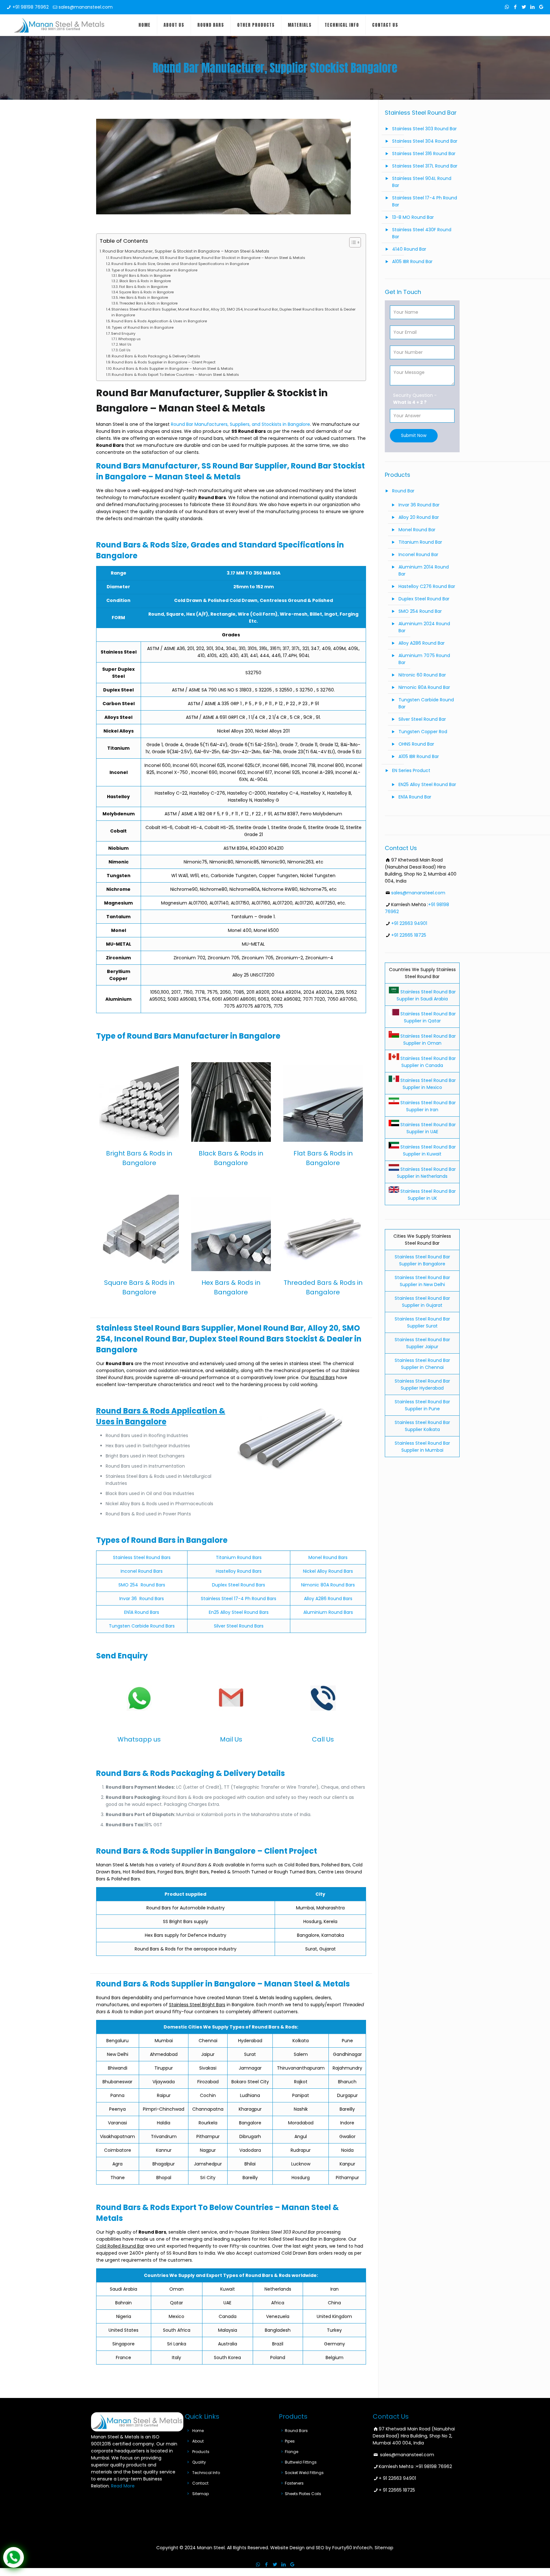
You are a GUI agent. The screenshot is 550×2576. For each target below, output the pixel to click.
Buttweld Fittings (301, 2462)
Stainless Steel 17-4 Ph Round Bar (425, 201)
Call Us (125, 350)
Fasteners (294, 2483)
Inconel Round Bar (418, 555)
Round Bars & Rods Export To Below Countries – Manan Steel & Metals (175, 375)
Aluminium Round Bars (328, 1612)
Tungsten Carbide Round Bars (142, 1626)
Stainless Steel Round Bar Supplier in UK (427, 1195)
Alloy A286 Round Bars (328, 1599)
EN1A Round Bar (415, 797)
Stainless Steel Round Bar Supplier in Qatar (427, 1017)
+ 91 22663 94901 (397, 2478)
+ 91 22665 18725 (397, 2490)
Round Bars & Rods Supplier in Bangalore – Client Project (164, 362)
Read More (123, 2486)
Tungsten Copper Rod (423, 732)
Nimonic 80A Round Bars (328, 1585)
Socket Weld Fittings (304, 2473)
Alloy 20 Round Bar (419, 517)
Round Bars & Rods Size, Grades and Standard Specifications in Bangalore (180, 264)
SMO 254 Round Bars (142, 1585)
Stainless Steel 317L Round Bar (425, 166)
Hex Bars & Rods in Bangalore (144, 298)
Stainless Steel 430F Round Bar (422, 233)
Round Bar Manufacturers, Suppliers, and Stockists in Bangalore (240, 424)
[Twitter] (524, 7)
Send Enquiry (123, 333)
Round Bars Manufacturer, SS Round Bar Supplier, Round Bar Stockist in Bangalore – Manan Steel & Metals (208, 258)
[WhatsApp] (507, 7)
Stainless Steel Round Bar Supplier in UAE (427, 1128)
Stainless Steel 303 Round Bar (424, 129)
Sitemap (201, 2494)
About (198, 2441)
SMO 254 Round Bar (420, 611)
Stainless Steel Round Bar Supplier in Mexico (427, 1084)
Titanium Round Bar (420, 542)
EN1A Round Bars (142, 1612)
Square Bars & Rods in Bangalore (146, 292)
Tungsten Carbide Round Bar (426, 703)
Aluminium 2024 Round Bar (424, 627)
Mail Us (125, 344)
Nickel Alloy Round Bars (328, 1571)
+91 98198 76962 (31, 7)
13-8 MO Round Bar (413, 217)
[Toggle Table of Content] (352, 242)
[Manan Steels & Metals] (59, 25)
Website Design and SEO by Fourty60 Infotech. (322, 2548)
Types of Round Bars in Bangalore (143, 327)
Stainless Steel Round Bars (142, 1557)
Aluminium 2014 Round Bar (424, 570)
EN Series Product (411, 770)
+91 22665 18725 (409, 935)
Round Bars (296, 2431)
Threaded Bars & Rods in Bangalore (148, 303)
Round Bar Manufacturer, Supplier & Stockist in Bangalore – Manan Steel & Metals (186, 251)
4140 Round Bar (409, 249)
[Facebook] (515, 7)
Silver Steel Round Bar (422, 719)
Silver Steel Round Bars (239, 1626)
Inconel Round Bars (142, 1571)
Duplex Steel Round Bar (424, 599)
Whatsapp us (129, 339)
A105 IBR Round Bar (412, 261)
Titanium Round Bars (239, 1557)
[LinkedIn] (533, 7)
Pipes (290, 2441)
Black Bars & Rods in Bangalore (145, 281)
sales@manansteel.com (86, 7)
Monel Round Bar (417, 530)
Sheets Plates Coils (303, 2494)
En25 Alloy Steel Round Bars (239, 1612)
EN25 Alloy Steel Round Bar (427, 784)
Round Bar (403, 491)
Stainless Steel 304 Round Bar (425, 141)
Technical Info (206, 2473)
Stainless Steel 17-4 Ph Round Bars (239, 1599)
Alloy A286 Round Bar (422, 643)
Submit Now (414, 436)
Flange (292, 2452)
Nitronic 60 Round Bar (422, 675)
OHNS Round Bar (416, 744)
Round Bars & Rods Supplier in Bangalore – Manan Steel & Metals (173, 369)
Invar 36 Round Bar (419, 505)
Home (198, 2431)
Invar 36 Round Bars (142, 1599)
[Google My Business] (541, 7)
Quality (199, 2462)
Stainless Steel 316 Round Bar (424, 154)
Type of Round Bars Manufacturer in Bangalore (154, 270)
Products (201, 2452)
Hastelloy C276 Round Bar (427, 586)
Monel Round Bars (328, 1557)
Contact (200, 2483)
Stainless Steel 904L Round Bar (422, 182)
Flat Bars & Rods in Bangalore (143, 287)
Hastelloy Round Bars (239, 1571)
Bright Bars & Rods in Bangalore (144, 276)
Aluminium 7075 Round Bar (424, 659)
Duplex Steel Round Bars (239, 1585)
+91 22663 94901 (409, 923)
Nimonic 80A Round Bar (424, 687)
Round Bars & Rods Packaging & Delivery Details (156, 356)
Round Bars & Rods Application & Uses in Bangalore (159, 321)
